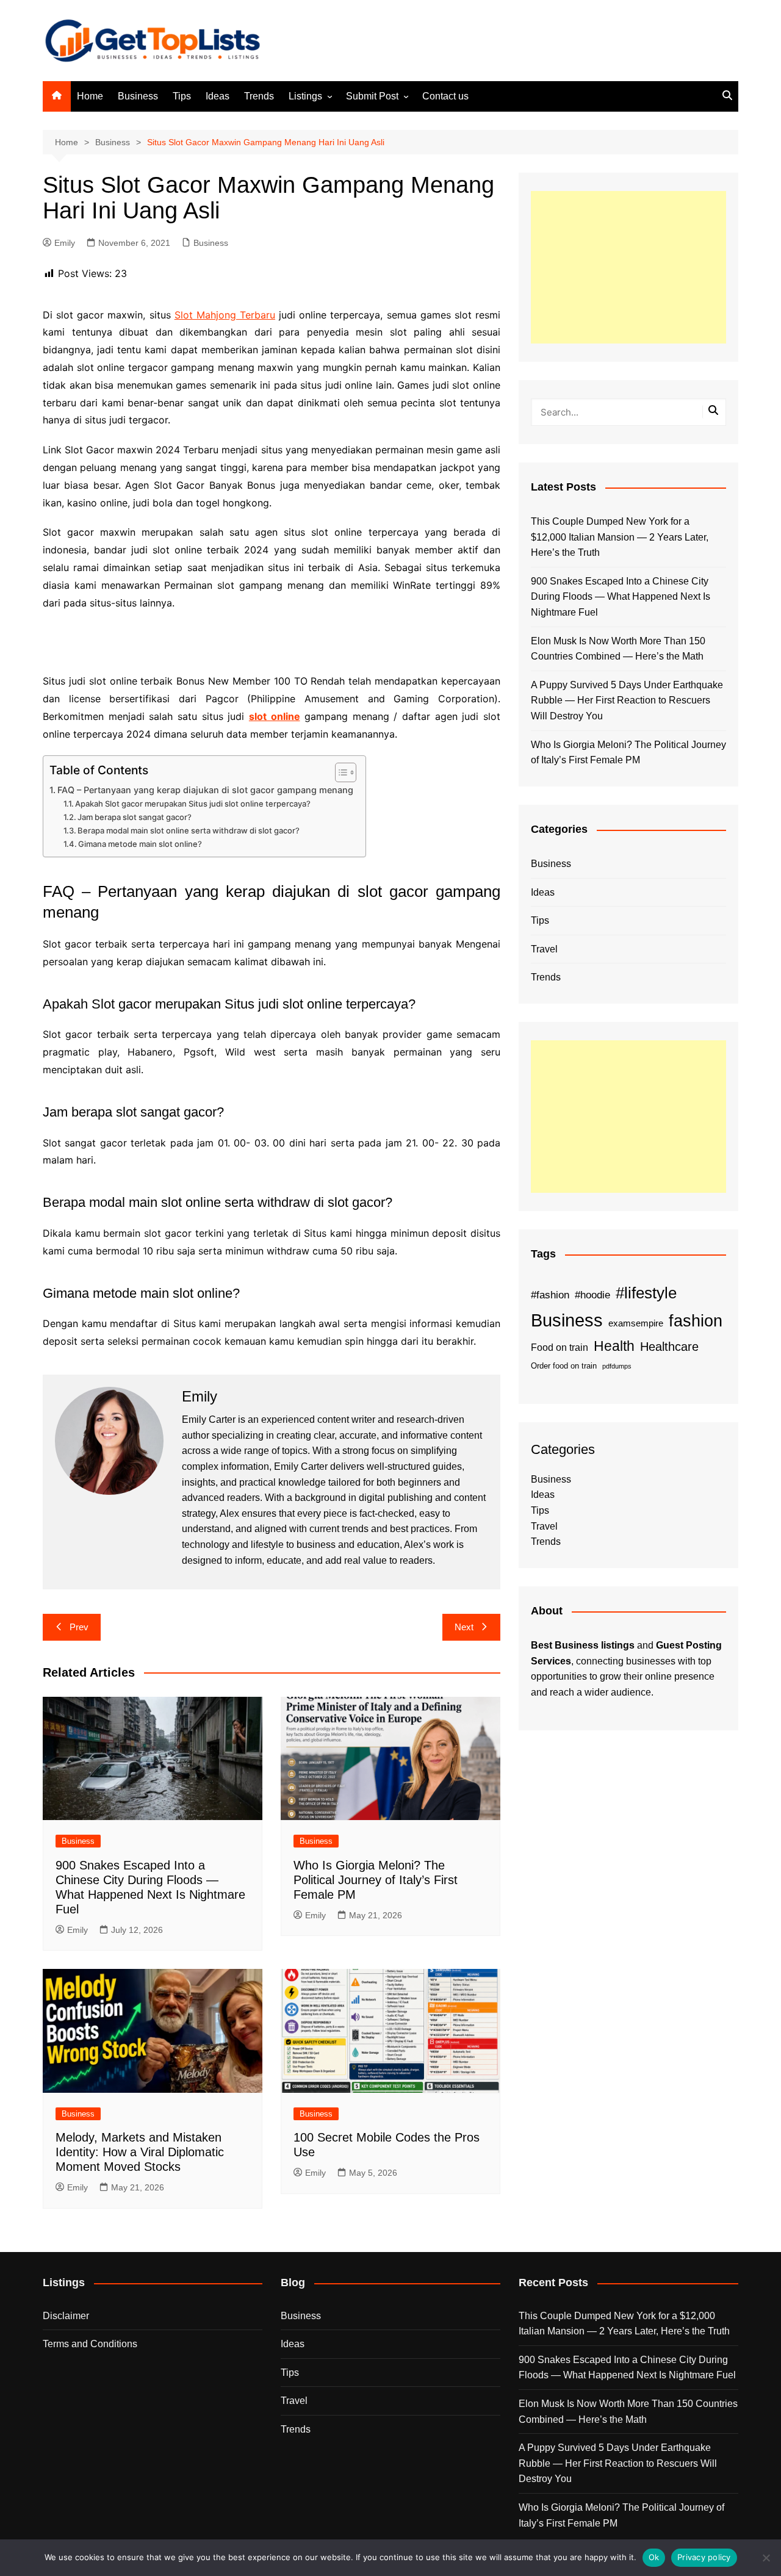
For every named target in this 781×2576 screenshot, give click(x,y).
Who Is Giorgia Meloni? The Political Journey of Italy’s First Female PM (376, 1880)
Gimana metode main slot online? (140, 844)
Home (90, 96)
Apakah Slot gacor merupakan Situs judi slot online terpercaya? (193, 804)
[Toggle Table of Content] (340, 772)
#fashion (550, 1295)
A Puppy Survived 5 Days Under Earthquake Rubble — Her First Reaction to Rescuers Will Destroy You (627, 700)
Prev (79, 1627)
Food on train (560, 1347)
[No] (766, 2558)
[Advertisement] (628, 267)
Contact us (445, 96)
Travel (544, 949)
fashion (696, 1321)
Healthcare (669, 1347)
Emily (65, 243)
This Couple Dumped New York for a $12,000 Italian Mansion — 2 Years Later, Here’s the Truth (620, 537)
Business (138, 96)
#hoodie (592, 1295)
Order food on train (564, 1366)
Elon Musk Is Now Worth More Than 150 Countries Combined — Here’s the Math (618, 649)
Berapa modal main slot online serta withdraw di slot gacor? (189, 830)
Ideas (218, 96)
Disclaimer (66, 2316)
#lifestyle (646, 1293)
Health (614, 1346)
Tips (182, 96)
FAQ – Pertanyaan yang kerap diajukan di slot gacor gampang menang (205, 790)
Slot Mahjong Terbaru (225, 315)
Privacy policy (704, 2557)
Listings (305, 96)
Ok (654, 2557)
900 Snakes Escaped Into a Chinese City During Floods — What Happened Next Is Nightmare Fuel (621, 597)
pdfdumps (617, 1366)
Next (464, 1627)
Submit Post (372, 96)
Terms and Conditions (90, 2344)
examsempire (636, 1323)
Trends (259, 96)
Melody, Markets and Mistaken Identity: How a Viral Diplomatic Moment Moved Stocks (140, 2152)
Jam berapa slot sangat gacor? (135, 817)
